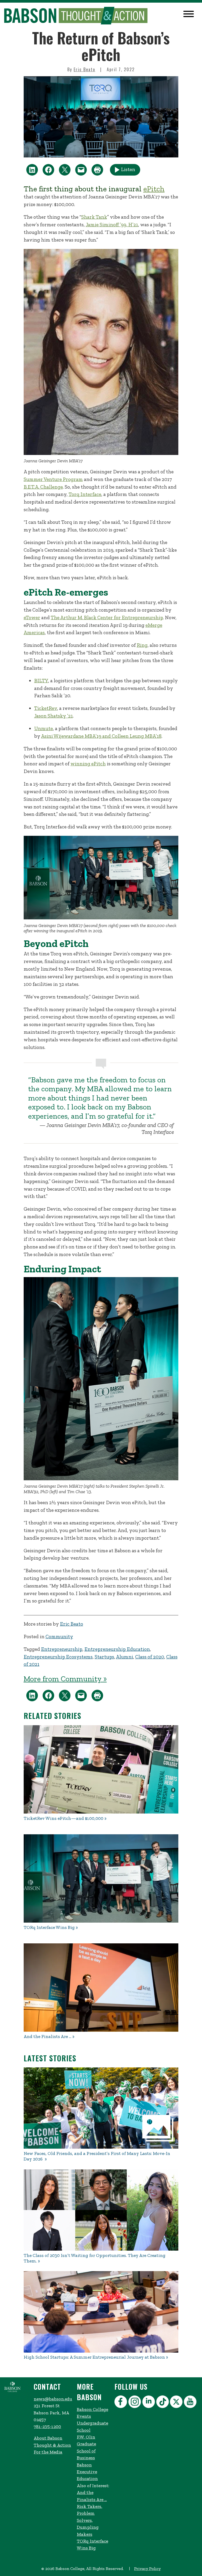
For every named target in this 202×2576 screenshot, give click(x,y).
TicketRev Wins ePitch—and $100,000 (64, 1818)
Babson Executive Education (87, 2472)
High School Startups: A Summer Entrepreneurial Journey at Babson (94, 2357)
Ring (142, 645)
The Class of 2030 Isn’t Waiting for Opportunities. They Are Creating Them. (95, 2258)
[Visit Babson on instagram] (135, 2403)
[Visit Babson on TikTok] (163, 2403)
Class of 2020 (150, 1657)
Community (59, 1637)
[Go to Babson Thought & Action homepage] (76, 16)
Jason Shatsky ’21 (54, 716)
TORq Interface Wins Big (49, 1927)
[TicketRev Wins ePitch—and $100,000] (101, 1769)
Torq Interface (85, 494)
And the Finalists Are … (47, 2037)
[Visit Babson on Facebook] (121, 2403)
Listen (128, 169)
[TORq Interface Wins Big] (101, 1878)
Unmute (44, 728)
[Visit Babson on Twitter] (177, 2403)
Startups (104, 1657)
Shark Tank (94, 217)
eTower (32, 618)
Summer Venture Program (53, 479)
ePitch (154, 189)
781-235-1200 (47, 2426)
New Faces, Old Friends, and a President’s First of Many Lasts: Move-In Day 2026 (97, 2156)
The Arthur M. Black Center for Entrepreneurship (107, 618)
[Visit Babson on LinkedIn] (149, 2403)
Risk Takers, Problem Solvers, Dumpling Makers (90, 2520)
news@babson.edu (53, 2399)
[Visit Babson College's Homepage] (12, 2391)
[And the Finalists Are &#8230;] (101, 1988)
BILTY (41, 681)
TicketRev (46, 708)
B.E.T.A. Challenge (43, 487)
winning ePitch (88, 764)
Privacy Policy (147, 2569)
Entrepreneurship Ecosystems (58, 1657)
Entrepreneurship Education (117, 1649)
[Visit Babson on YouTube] (191, 2403)
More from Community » (65, 1679)
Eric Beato (84, 69)
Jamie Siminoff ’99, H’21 (112, 225)
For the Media (48, 2452)
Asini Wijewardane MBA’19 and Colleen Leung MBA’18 (101, 736)
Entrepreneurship (62, 1649)
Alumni (125, 1657)
